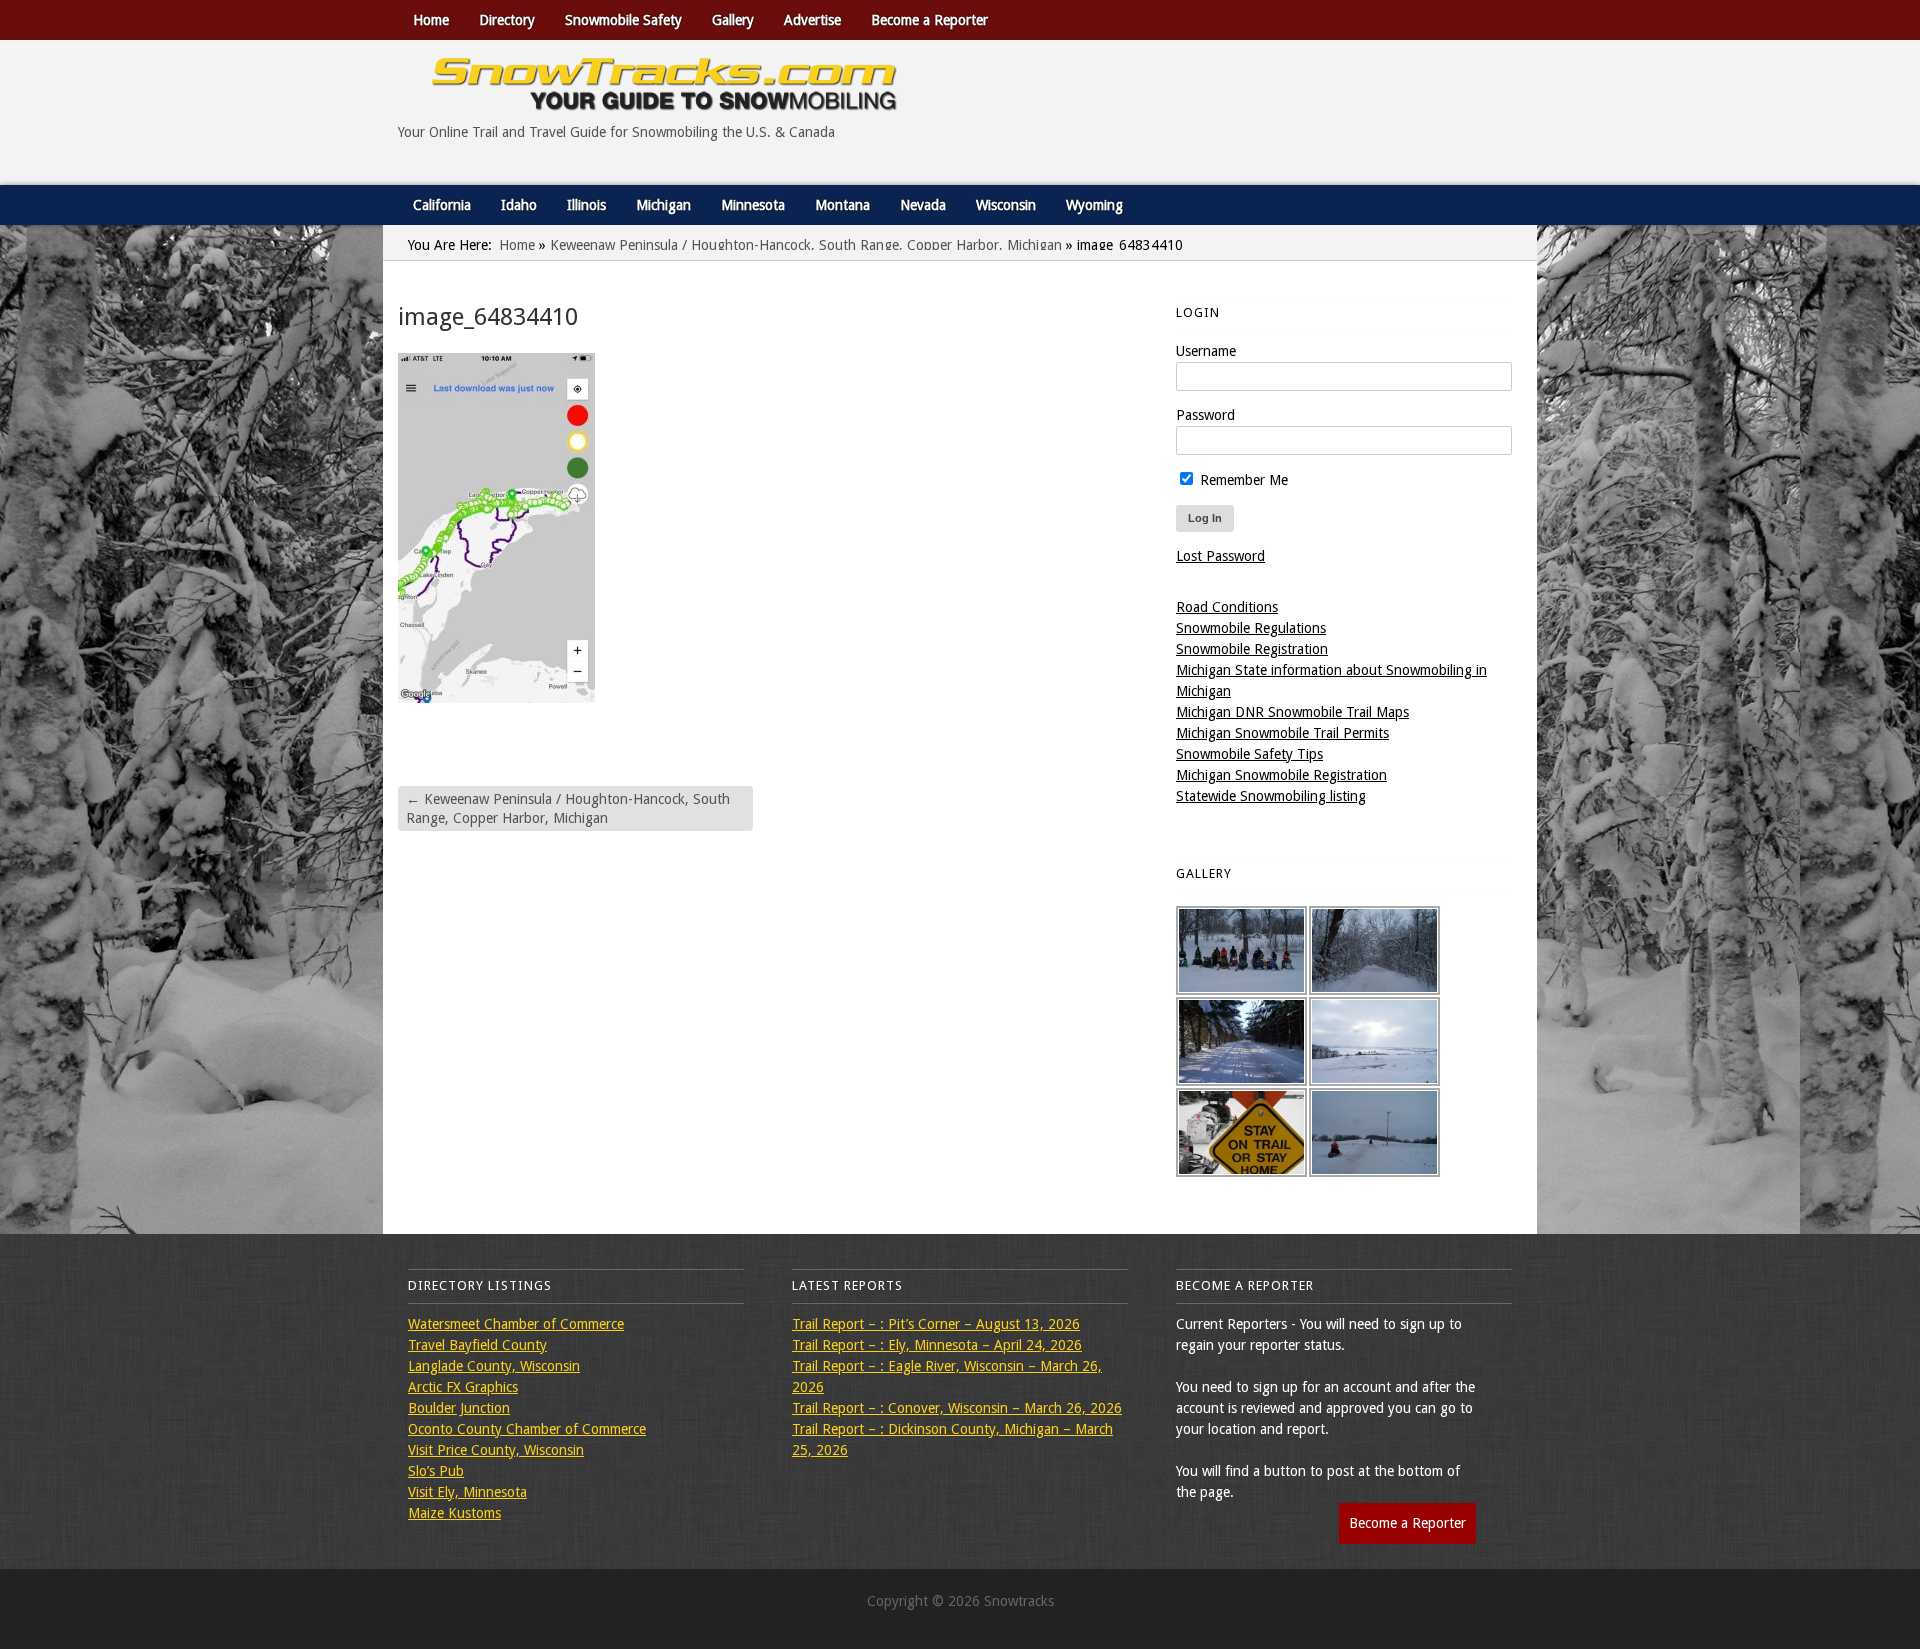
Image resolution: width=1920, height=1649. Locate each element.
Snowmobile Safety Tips (1249, 754)
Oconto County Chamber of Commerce (527, 1429)
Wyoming (1094, 205)
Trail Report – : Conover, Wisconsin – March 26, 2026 (957, 1408)
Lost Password (1220, 556)
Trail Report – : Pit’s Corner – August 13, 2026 (936, 1324)
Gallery (733, 20)
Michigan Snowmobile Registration (1281, 775)
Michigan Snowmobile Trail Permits (1282, 733)
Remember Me (1242, 480)
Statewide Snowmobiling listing (1271, 796)
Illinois (586, 205)
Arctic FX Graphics (463, 1387)
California (442, 205)
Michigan (663, 205)
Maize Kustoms (454, 1513)
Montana (842, 205)
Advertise (812, 20)
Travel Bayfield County (477, 1345)
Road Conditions (1227, 607)
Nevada (923, 205)
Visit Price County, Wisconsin (496, 1450)
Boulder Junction (459, 1408)
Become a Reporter (929, 20)
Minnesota (753, 205)
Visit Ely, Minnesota (467, 1492)
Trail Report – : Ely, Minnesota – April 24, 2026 (937, 1345)
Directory (507, 20)
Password (1205, 415)
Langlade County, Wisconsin (494, 1366)
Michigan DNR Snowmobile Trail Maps (1292, 712)
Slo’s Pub (436, 1471)
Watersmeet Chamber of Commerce (516, 1324)
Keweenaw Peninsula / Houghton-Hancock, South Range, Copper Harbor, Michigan (806, 245)
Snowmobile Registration (1252, 649)
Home (431, 20)
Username (1206, 351)
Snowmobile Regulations (1251, 628)
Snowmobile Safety (623, 20)
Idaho (519, 205)
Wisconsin (1006, 205)
